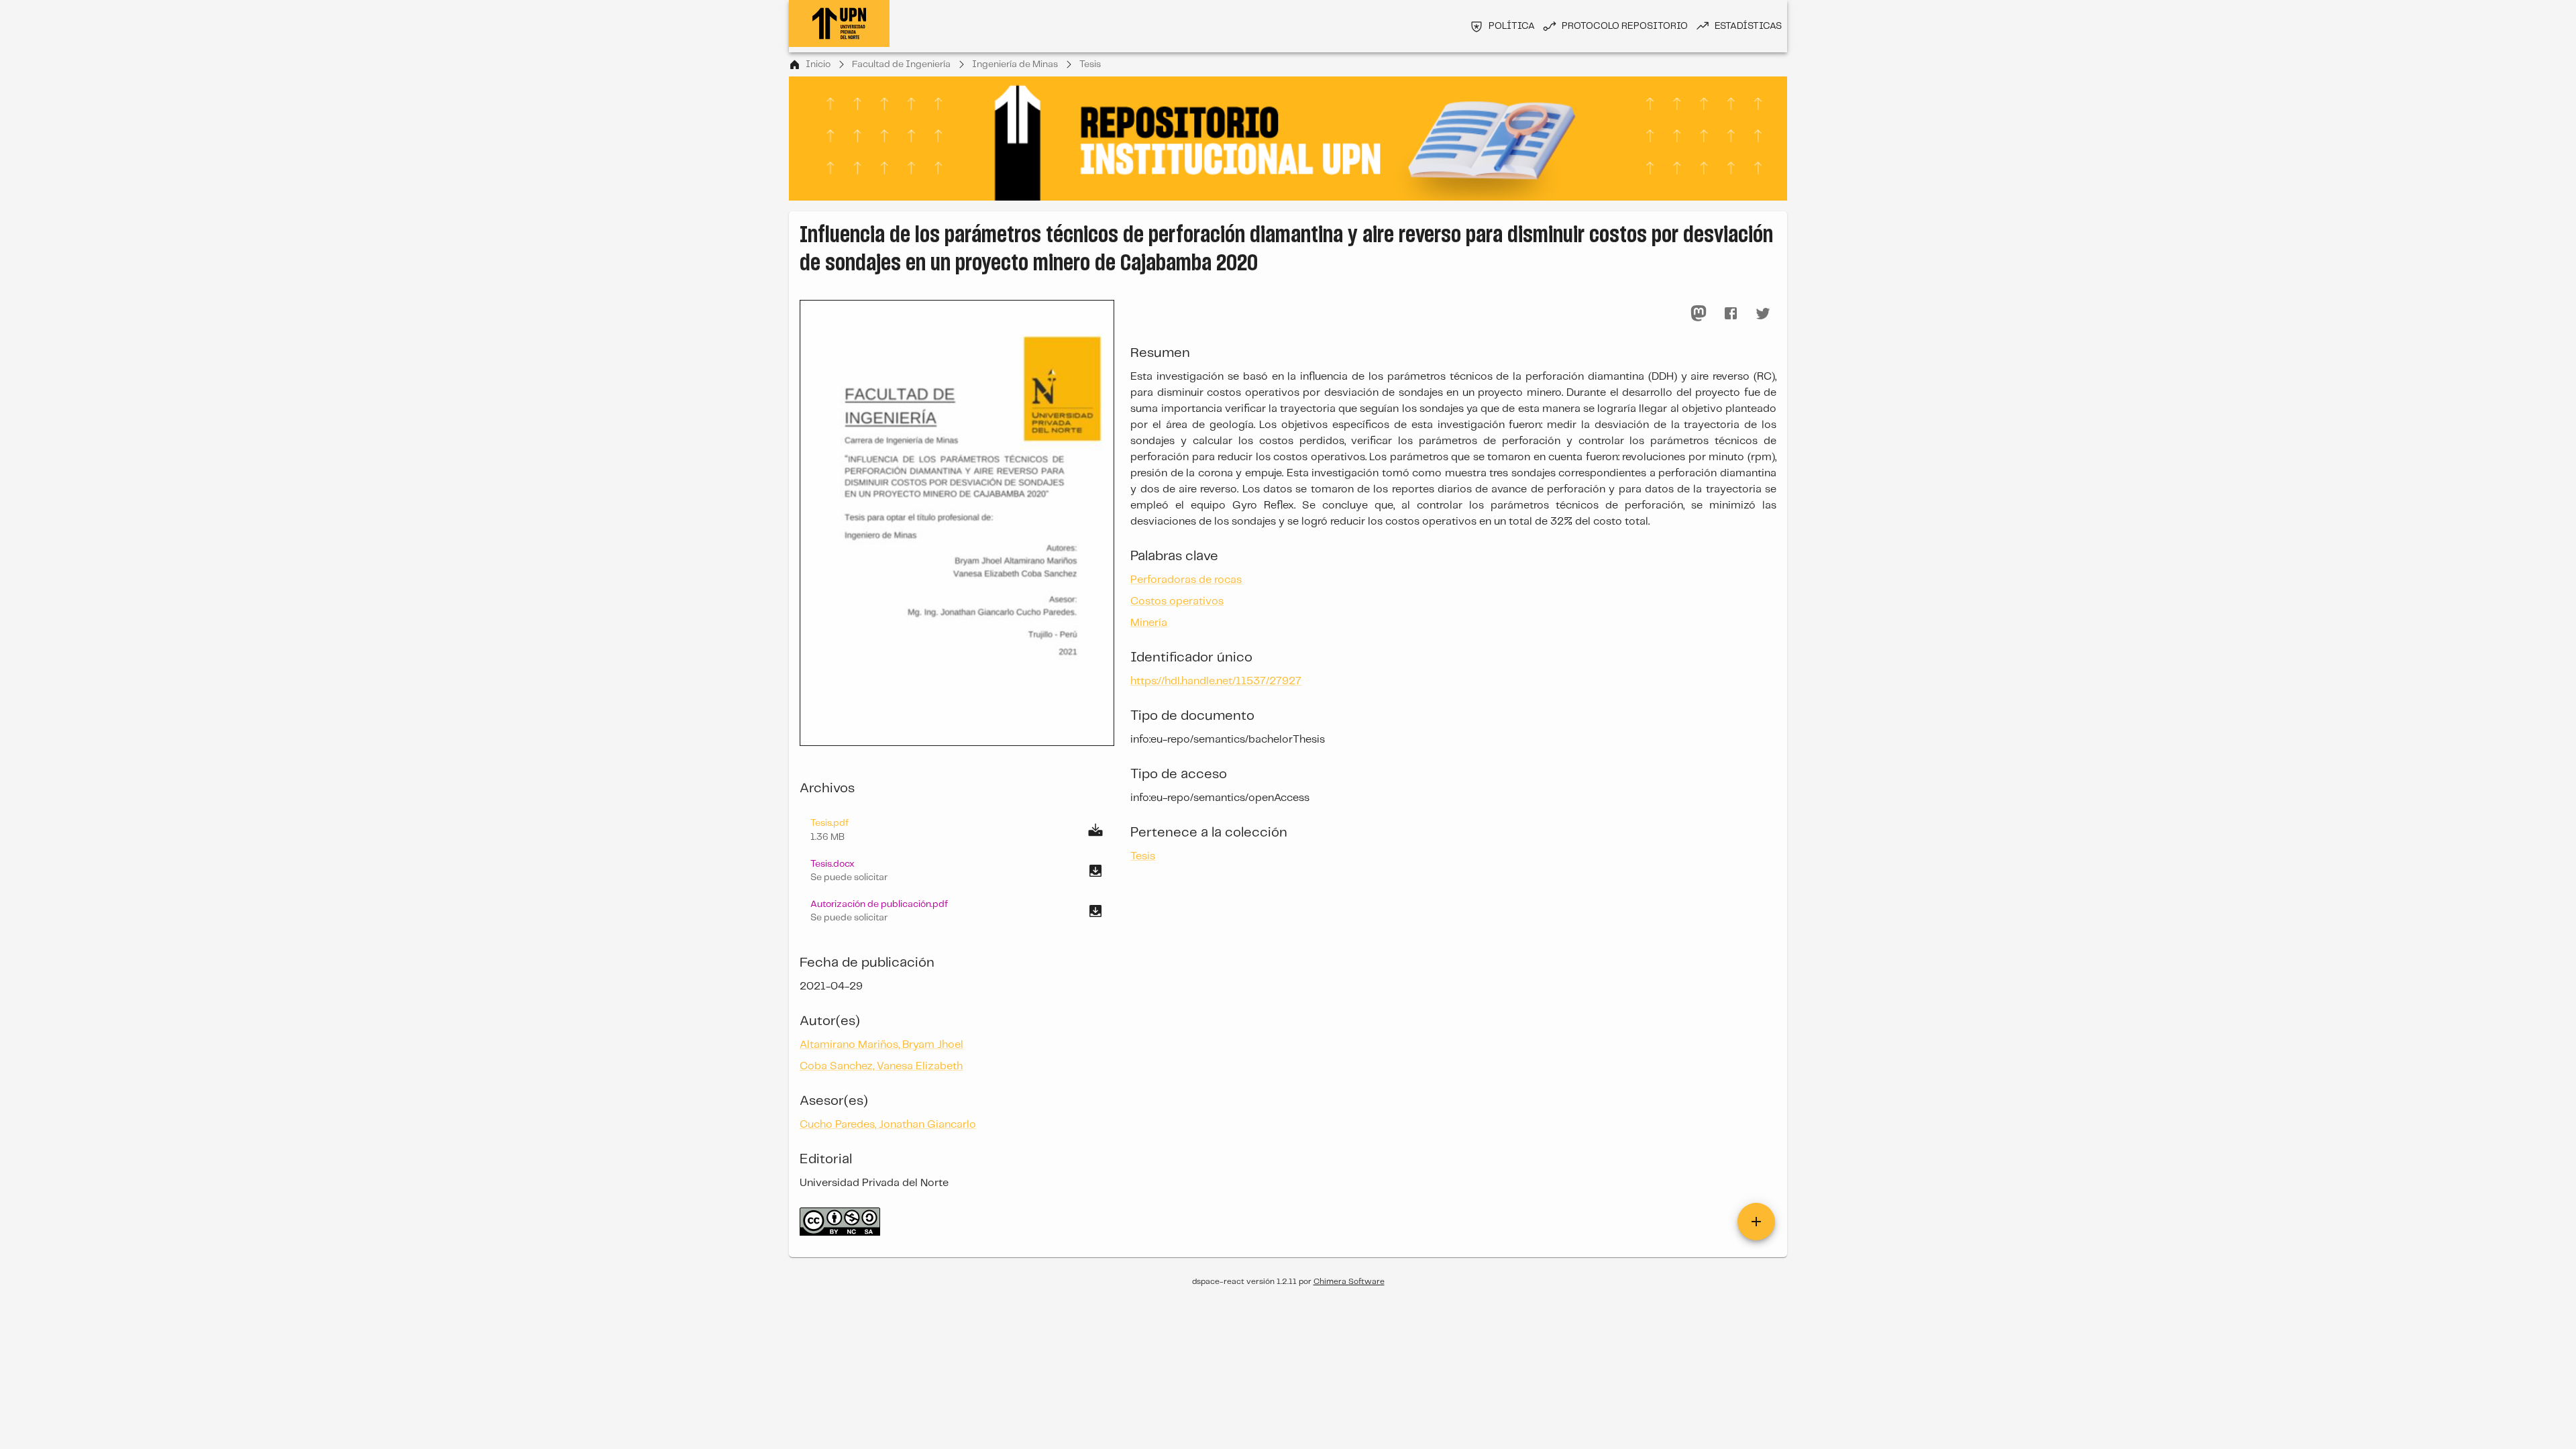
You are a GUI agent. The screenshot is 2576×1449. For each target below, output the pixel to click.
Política (1512, 26)
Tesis (1090, 64)
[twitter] (1763, 313)
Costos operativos (1177, 601)
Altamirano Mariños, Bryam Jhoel (881, 1045)
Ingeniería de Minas (1015, 64)
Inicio (818, 64)
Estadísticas (1748, 26)
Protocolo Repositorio (1625, 26)
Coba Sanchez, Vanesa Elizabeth (881, 1066)
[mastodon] (1699, 313)
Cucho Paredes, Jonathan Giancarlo (888, 1125)
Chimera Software (1349, 1282)
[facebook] (1731, 313)
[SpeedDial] (1756, 1222)
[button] (957, 871)
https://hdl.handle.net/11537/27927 (1216, 681)
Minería (1149, 623)
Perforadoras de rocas (1186, 580)
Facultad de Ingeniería (901, 64)
